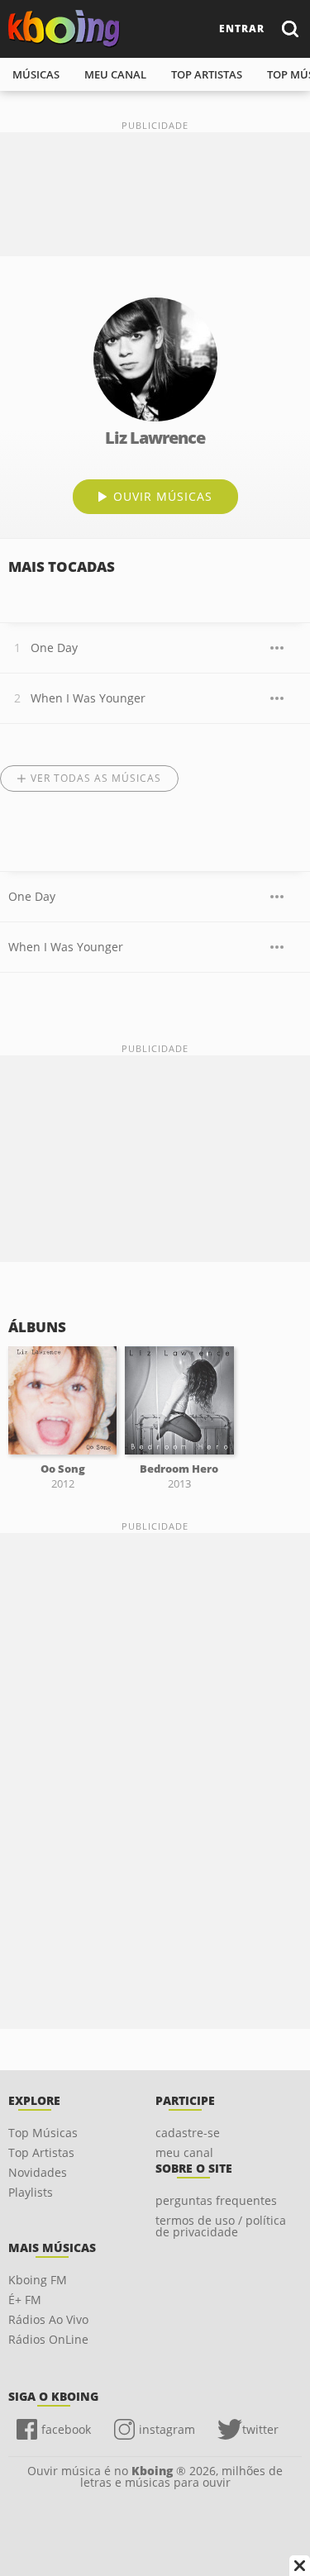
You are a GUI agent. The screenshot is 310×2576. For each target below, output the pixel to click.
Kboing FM (38, 2280)
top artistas (207, 74)
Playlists (31, 2192)
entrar (242, 29)
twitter (260, 2429)
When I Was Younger (88, 698)
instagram (167, 2429)
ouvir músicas (163, 496)
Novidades (38, 2172)
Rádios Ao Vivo (48, 2319)
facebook (66, 2429)
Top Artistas (41, 2152)
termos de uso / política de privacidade (221, 2226)
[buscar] (289, 29)
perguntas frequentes (216, 2200)
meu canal (115, 74)
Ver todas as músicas (96, 778)
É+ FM (25, 2300)
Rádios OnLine (48, 2339)
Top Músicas (43, 2133)
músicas (36, 74)
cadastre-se (188, 2133)
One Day (54, 648)
